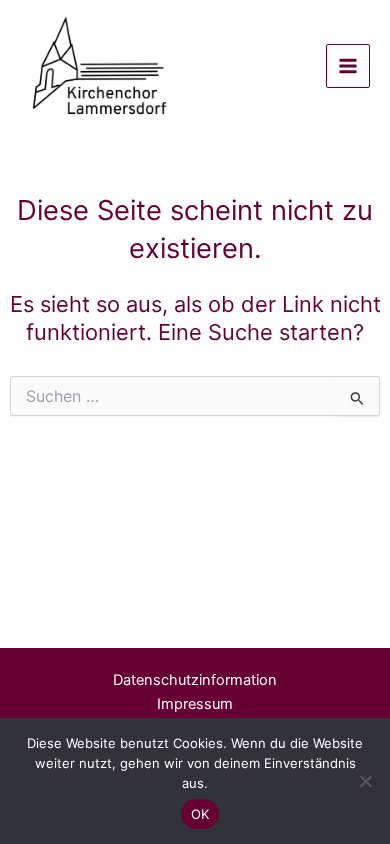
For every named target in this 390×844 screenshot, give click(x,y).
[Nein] (365, 781)
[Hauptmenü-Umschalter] (348, 66)
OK (200, 814)
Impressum (195, 704)
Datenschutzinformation (195, 680)
